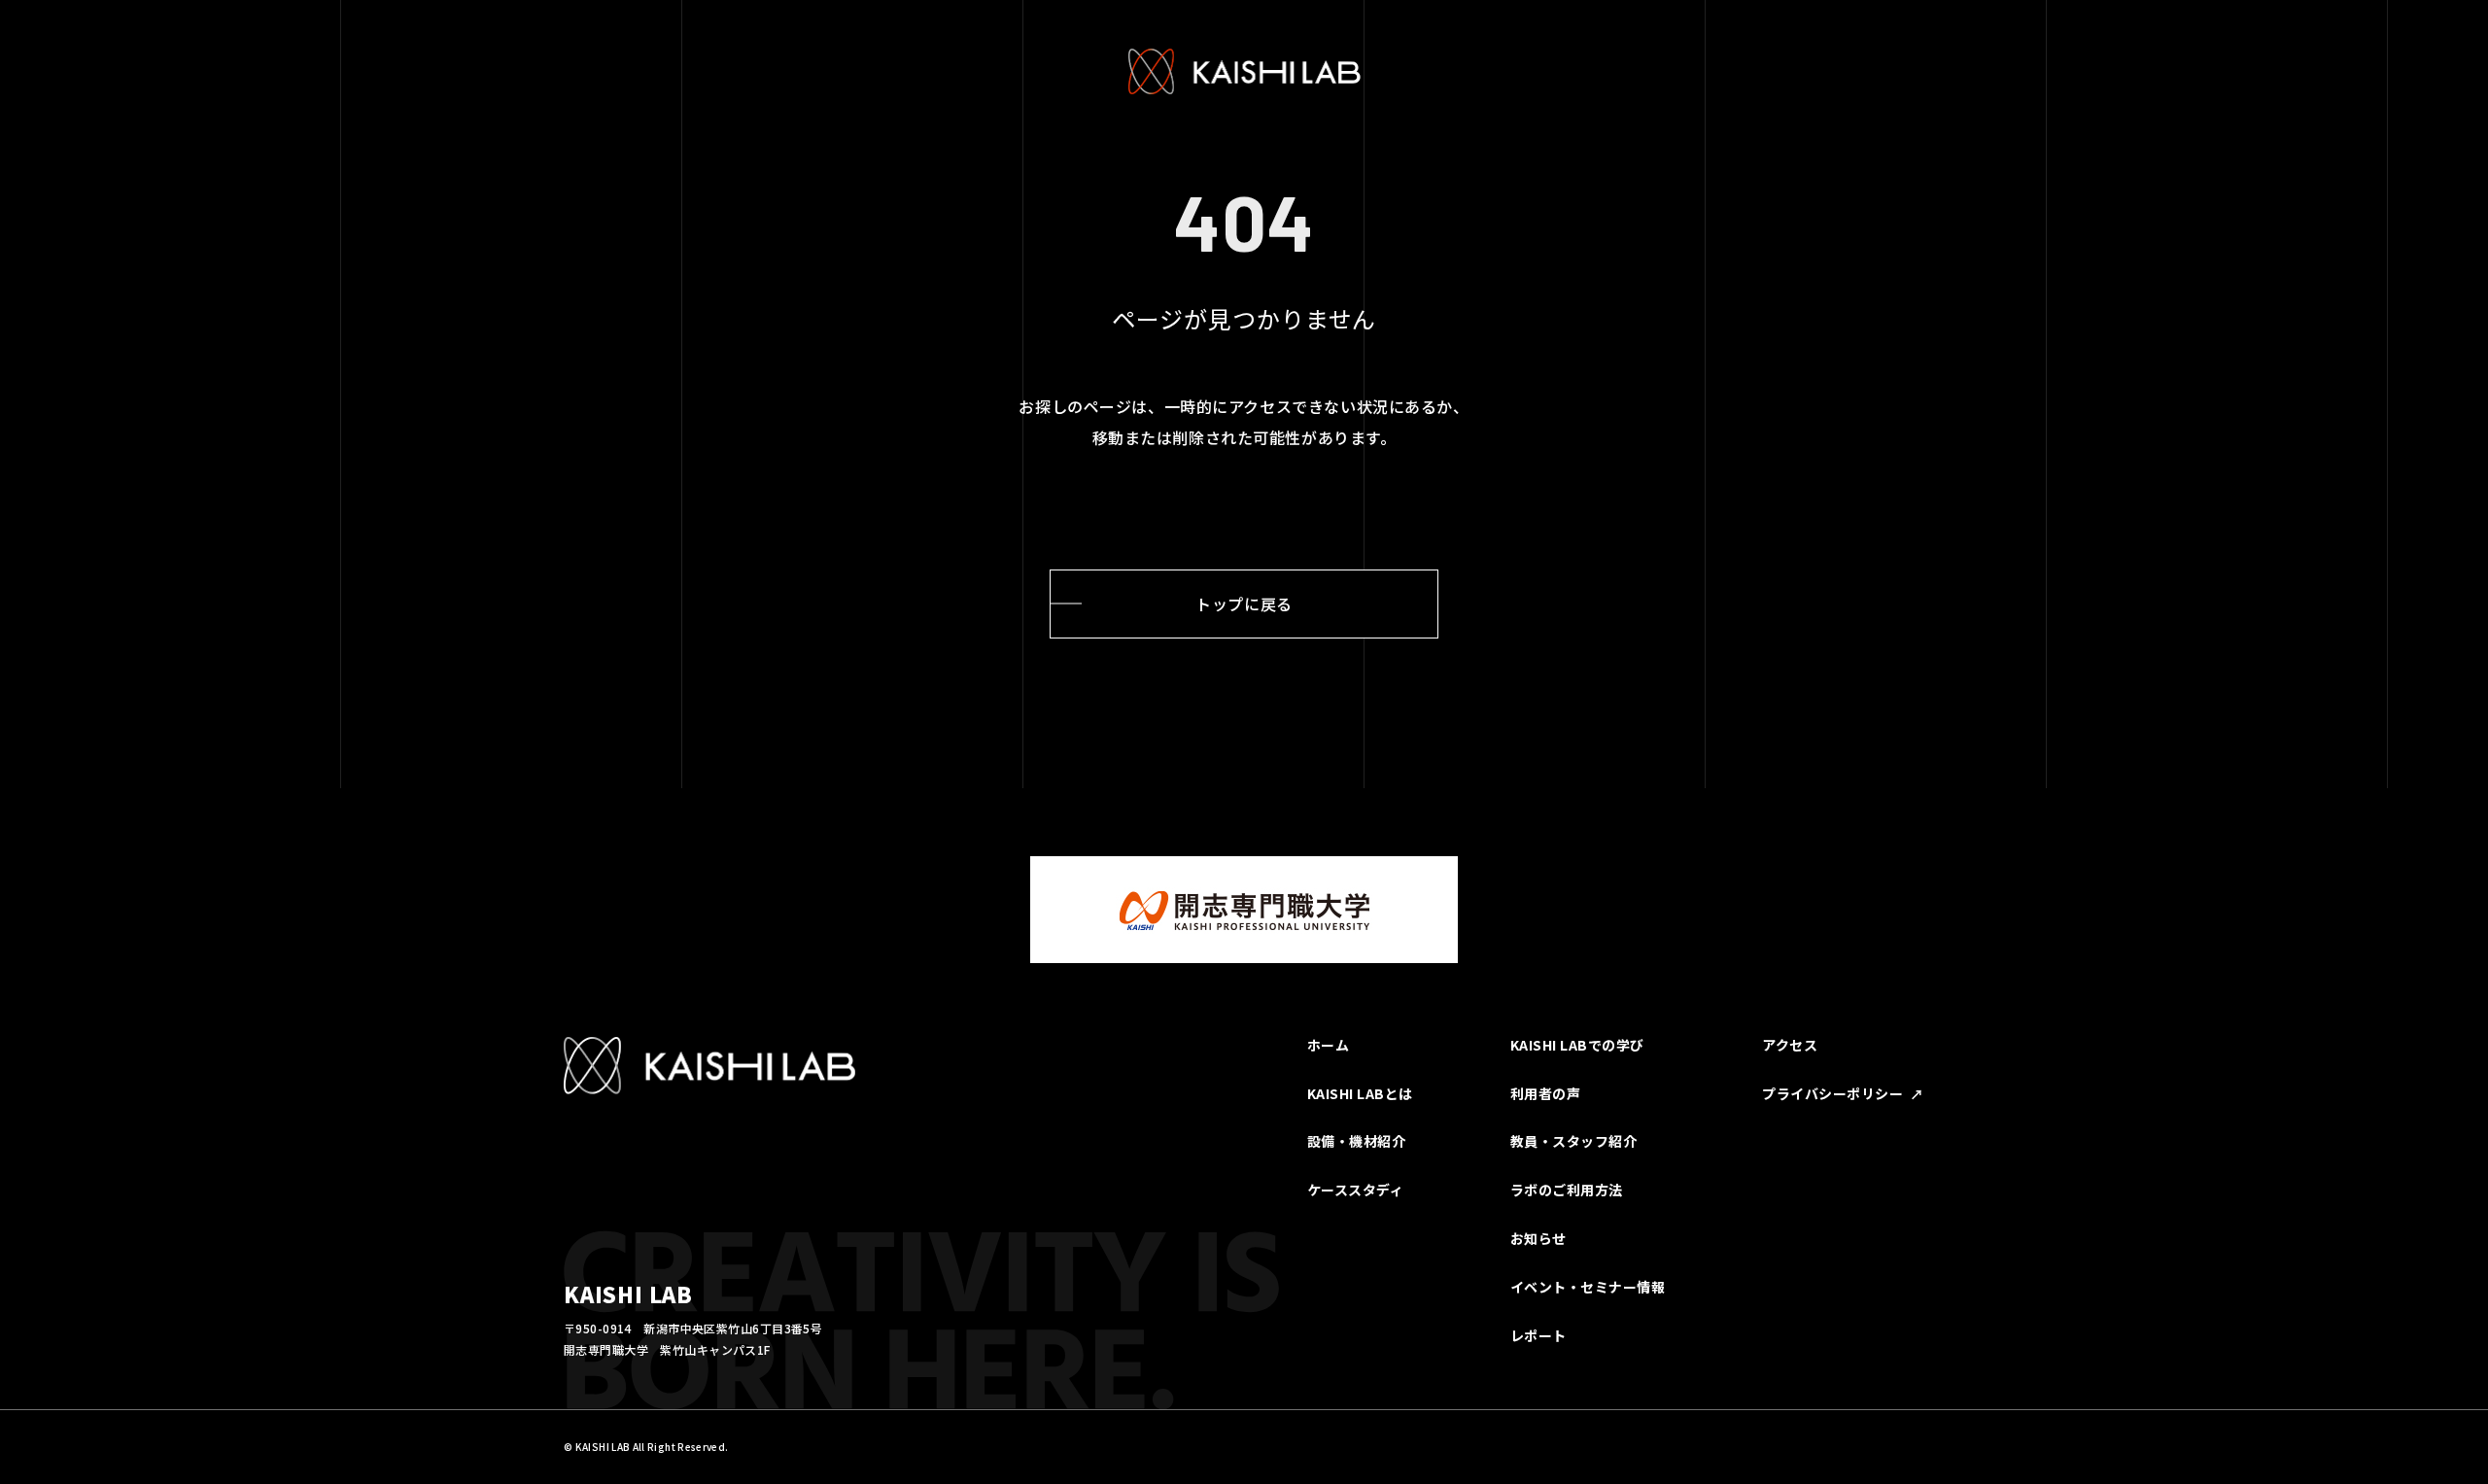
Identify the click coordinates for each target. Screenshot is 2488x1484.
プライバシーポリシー (1832, 1093)
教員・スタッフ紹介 (1574, 1141)
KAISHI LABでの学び (1577, 1045)
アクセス (1790, 1045)
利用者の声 (1546, 1093)
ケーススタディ (1356, 1190)
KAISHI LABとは (1360, 1093)
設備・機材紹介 (1357, 1141)
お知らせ (1538, 1238)
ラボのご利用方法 (1567, 1190)
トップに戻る (1244, 604)
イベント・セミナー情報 (1588, 1287)
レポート (1538, 1335)
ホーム (1329, 1045)
